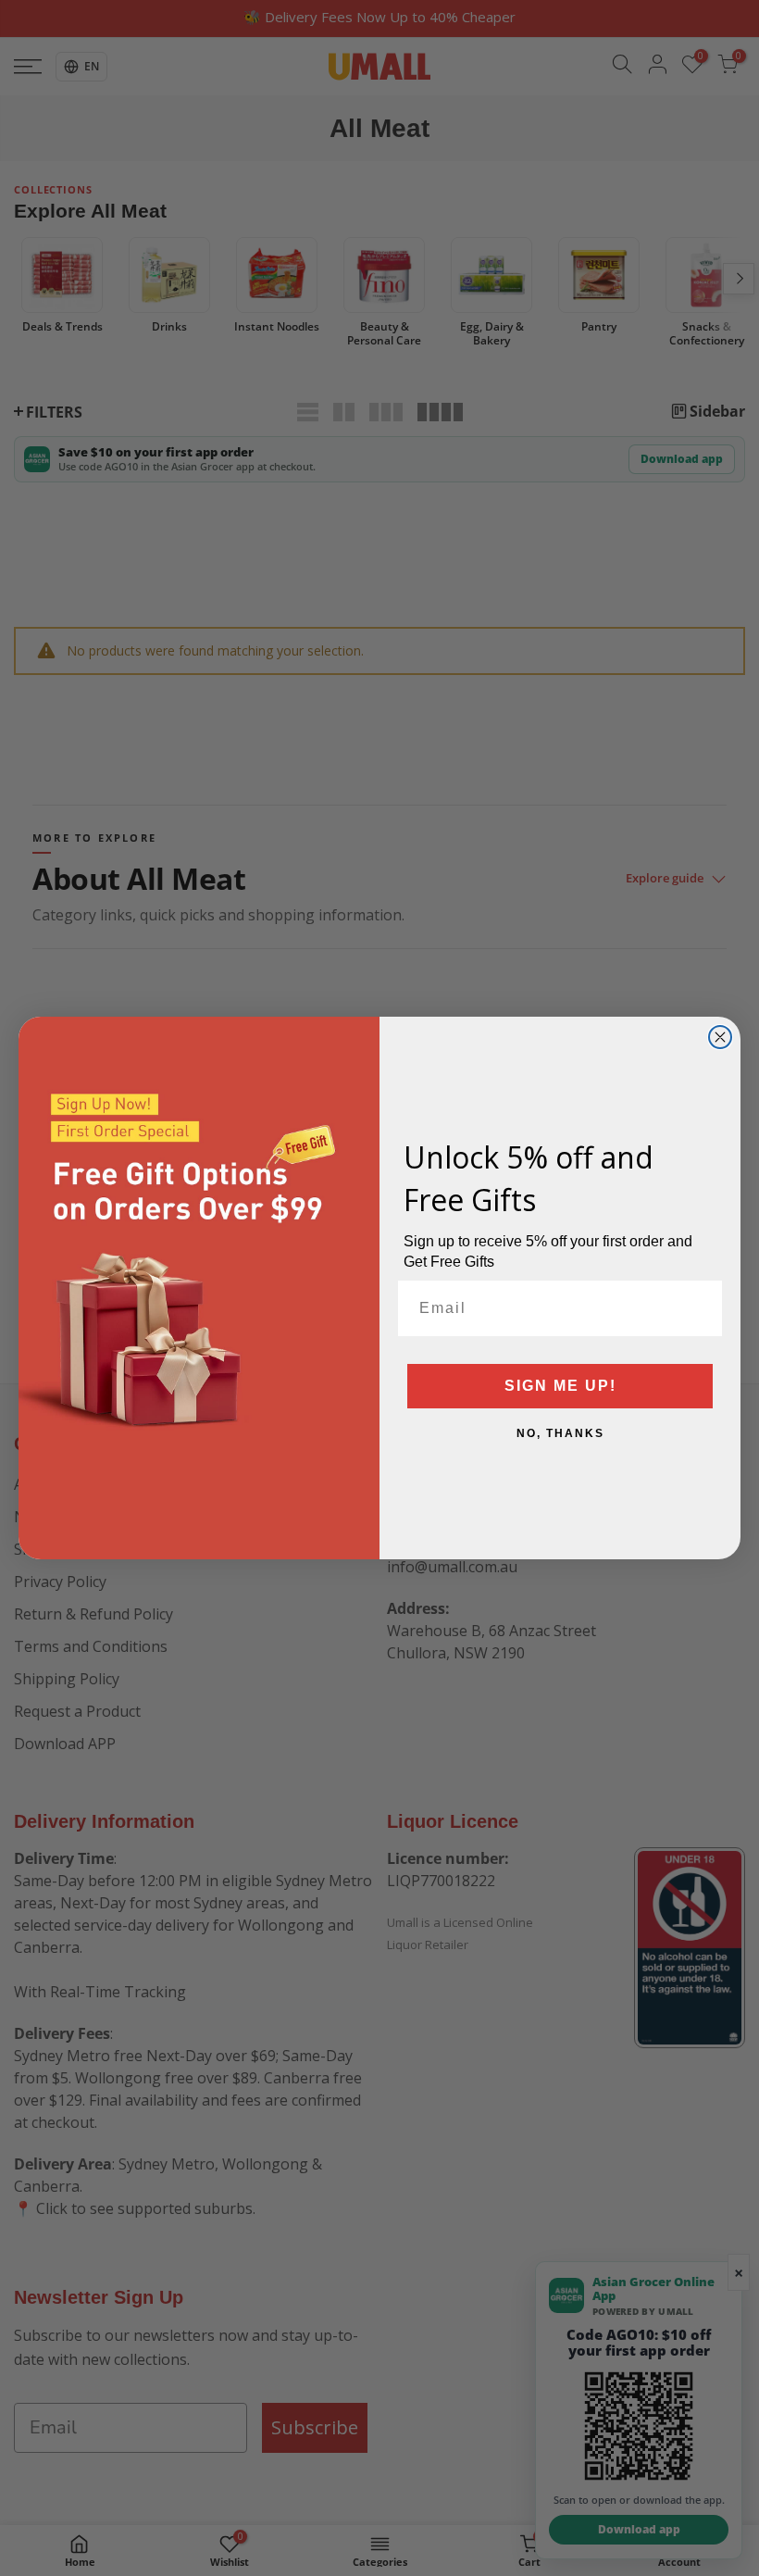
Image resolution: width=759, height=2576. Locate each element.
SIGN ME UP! (560, 1386)
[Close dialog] (720, 1037)
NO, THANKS (560, 1433)
